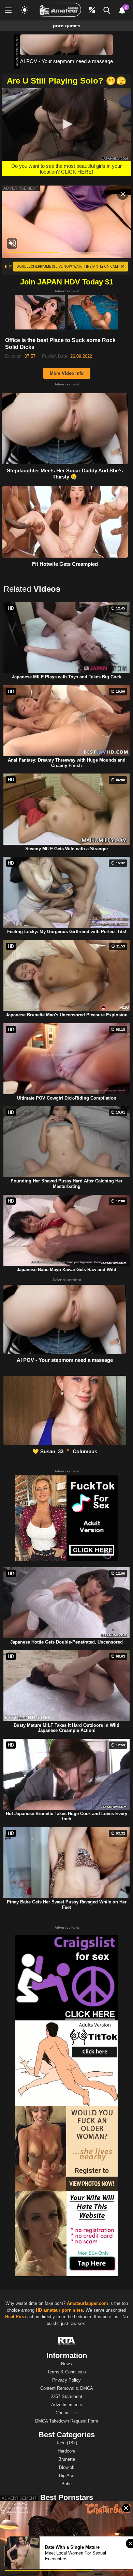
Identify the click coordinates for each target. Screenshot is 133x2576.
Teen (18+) (66, 2443)
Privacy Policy (66, 2380)
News (66, 2364)
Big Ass (67, 2476)
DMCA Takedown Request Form (67, 2421)
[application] (66, 125)
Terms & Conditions (66, 2372)
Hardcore (66, 2451)
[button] (66, 124)
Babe (66, 2484)
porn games (67, 26)
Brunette (67, 2459)
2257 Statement (66, 2396)
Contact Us (67, 2413)
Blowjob (67, 2467)
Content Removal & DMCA (67, 2388)
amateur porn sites (63, 2310)
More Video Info (67, 373)
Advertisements (67, 2405)
